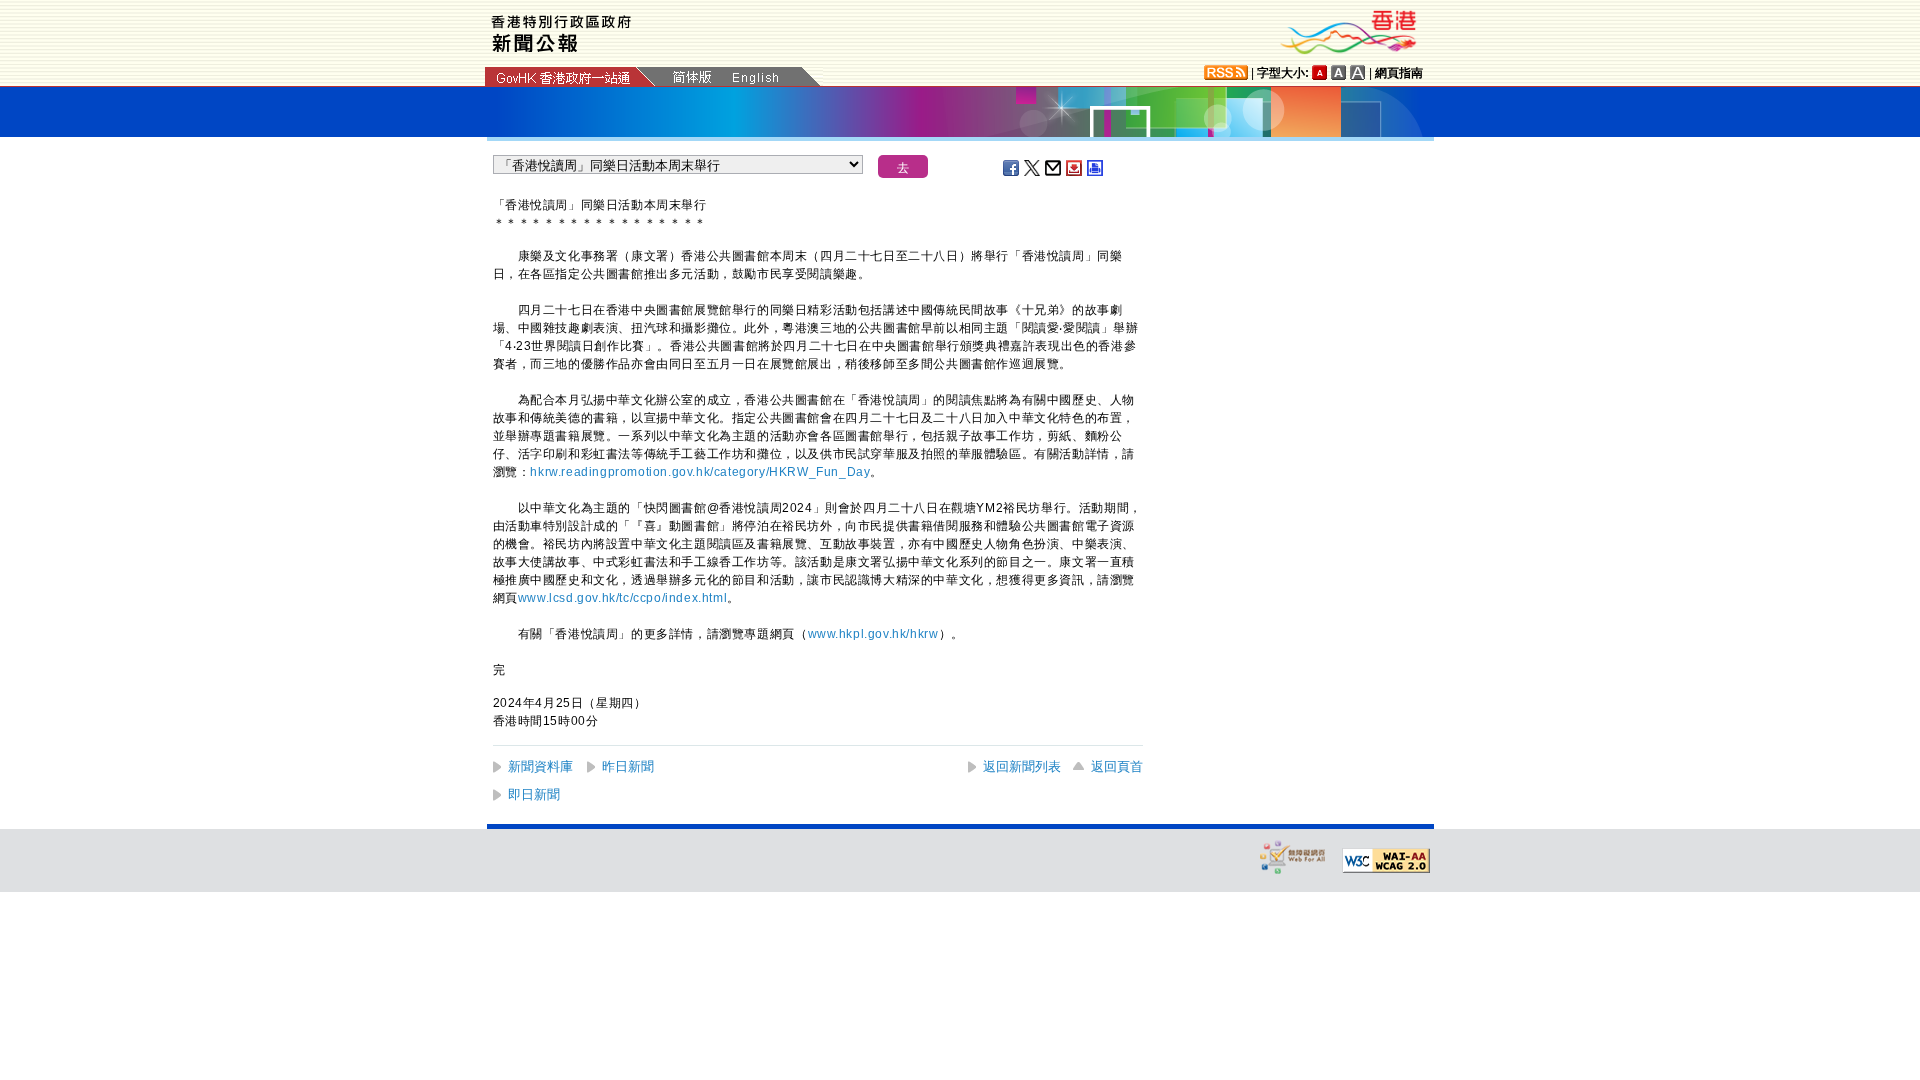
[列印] (1096, 168)
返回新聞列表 (1022, 766)
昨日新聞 (628, 766)
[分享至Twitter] (1033, 168)
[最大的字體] (1358, 72)
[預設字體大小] (1320, 72)
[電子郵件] (1054, 168)
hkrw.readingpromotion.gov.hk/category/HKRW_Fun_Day (700, 472)
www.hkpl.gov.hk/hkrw (873, 634)
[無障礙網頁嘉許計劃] (1293, 856)
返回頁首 (1117, 766)
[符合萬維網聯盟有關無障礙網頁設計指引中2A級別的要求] (1386, 861)
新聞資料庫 (540, 766)
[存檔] (1075, 168)
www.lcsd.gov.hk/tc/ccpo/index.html (622, 598)
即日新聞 (534, 794)
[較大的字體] (1339, 72)
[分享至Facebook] (1012, 168)
